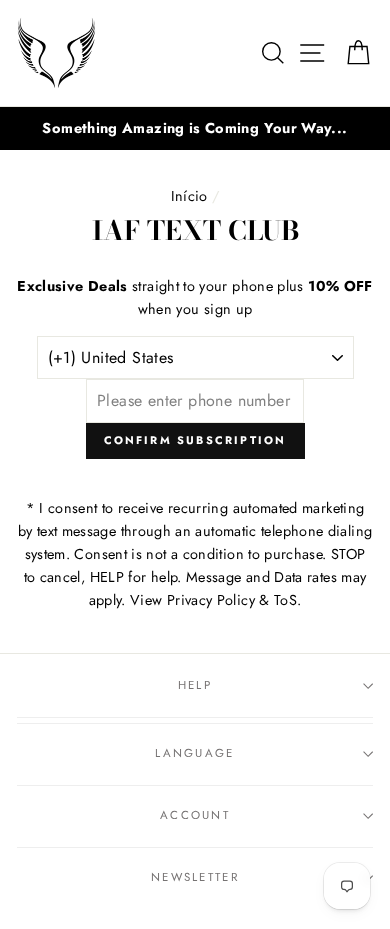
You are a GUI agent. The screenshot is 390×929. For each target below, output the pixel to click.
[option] (195, 128)
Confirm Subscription (195, 440)
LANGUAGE (195, 753)
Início (189, 196)
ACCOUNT (195, 815)
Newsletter (195, 877)
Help (195, 685)
